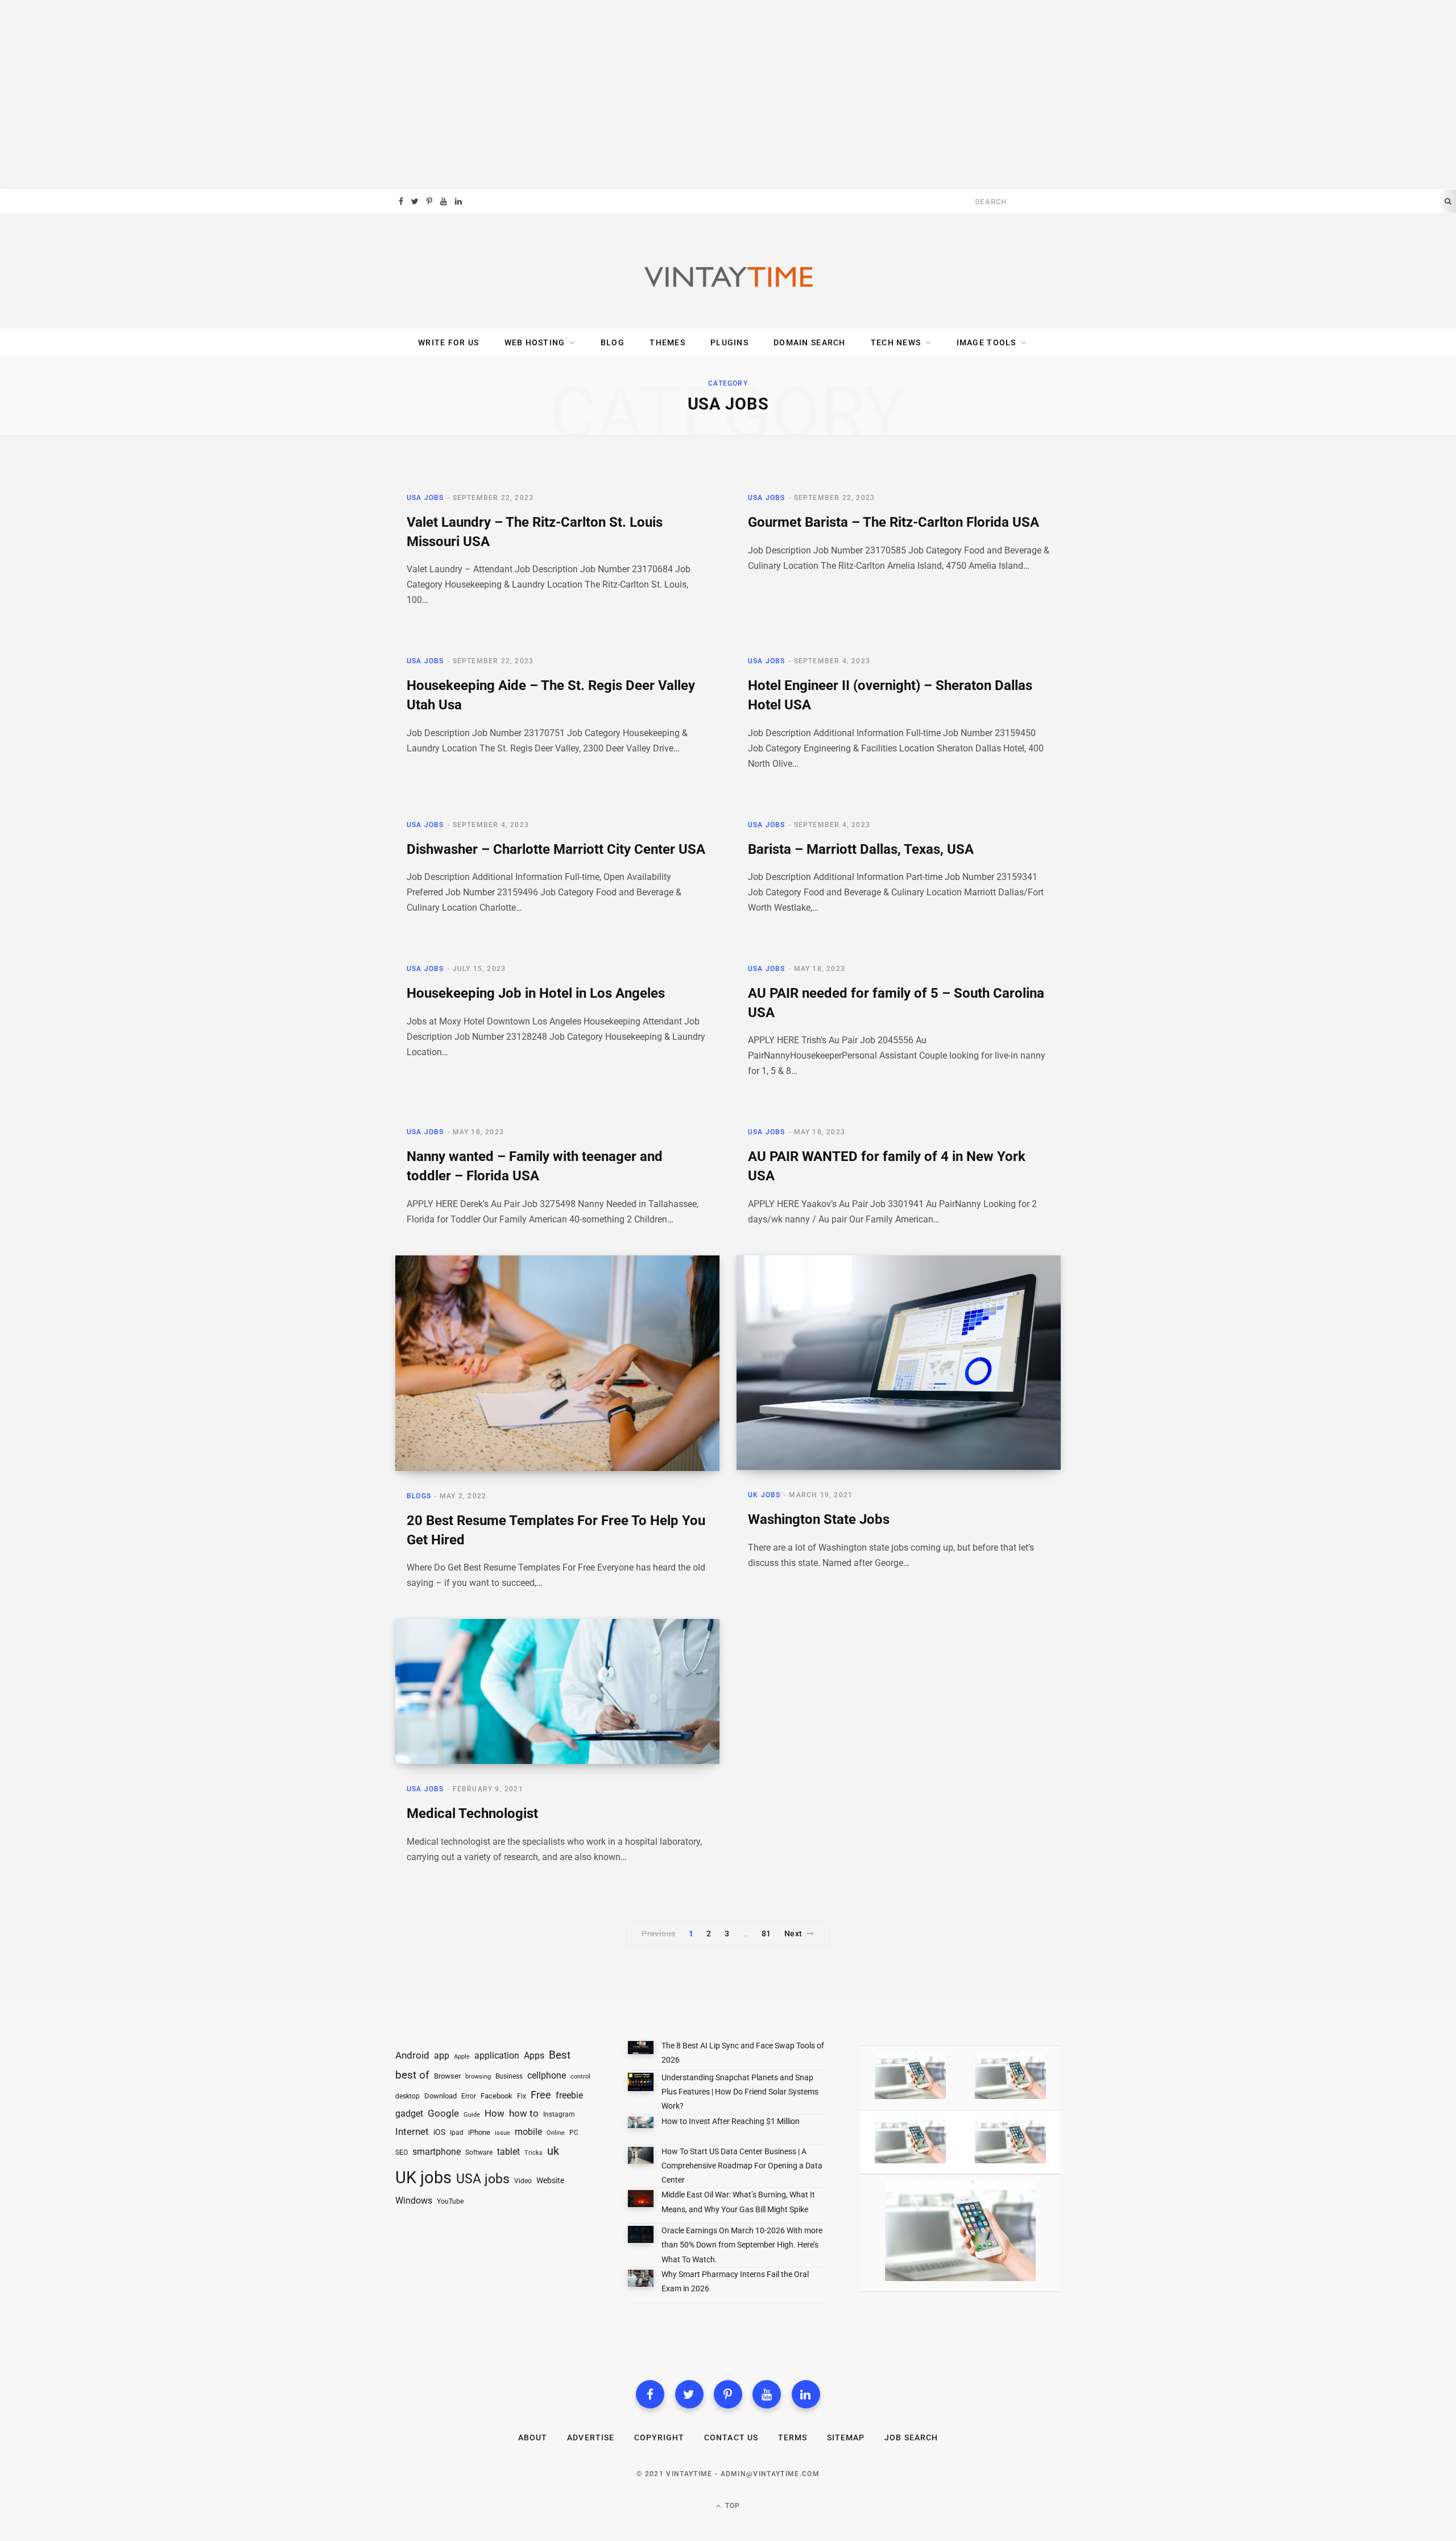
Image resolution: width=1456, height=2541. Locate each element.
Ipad (457, 2133)
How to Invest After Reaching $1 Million (731, 2121)
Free (541, 2095)
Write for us (448, 342)
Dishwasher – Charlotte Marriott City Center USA (556, 849)
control (580, 2077)
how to (524, 2113)
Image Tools (986, 342)
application (497, 2055)
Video (523, 2181)
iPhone (479, 2132)
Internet (412, 2132)
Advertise (590, 2437)
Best (560, 2055)
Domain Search (809, 342)
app (442, 2055)
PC (574, 2133)
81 (766, 1933)
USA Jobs (425, 498)
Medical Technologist (472, 1813)
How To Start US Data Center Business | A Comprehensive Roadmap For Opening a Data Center (742, 2166)
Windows (414, 2201)
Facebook (497, 2096)
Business (509, 2076)
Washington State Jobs (819, 1519)
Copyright (659, 2437)
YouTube (450, 2201)
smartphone (437, 2152)
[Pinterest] (728, 2394)
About (533, 2437)
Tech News (896, 342)
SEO (402, 2152)
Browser (447, 2076)
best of (412, 2075)
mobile (528, 2132)
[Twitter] (689, 2394)
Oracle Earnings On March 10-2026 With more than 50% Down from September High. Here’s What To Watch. (742, 2245)
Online (556, 2133)
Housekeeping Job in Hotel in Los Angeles (536, 993)
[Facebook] (650, 2394)
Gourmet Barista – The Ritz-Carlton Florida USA (894, 522)
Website (550, 2180)
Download (440, 2096)
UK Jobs (764, 1495)
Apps (534, 2055)
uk (553, 2151)
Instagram (559, 2114)
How (495, 2113)
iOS (439, 2132)
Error (469, 2096)
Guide (472, 2115)
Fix (522, 2096)
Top (732, 2506)
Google (443, 2114)
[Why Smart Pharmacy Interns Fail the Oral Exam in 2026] (641, 2280)
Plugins (729, 342)
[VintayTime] (728, 271)
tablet (508, 2152)
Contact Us (731, 2437)
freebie (569, 2095)
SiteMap (846, 2437)
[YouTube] (767, 2394)
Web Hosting (535, 342)
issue (502, 2133)
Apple (462, 2057)
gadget (409, 2114)
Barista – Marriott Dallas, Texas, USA (861, 849)
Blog (613, 342)
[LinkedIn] (806, 2394)
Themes (667, 342)
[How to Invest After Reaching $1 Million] (641, 2125)
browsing (478, 2077)
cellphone (547, 2076)
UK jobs (423, 2178)
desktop (408, 2096)
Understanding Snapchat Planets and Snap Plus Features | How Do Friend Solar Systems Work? (740, 2092)
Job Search (911, 2437)
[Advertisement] (728, 94)
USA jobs (483, 2179)
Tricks (533, 2153)
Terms (793, 2437)
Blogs (419, 1496)
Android (412, 2055)
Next (793, 1933)
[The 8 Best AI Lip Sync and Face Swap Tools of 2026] (641, 2050)
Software (479, 2152)
